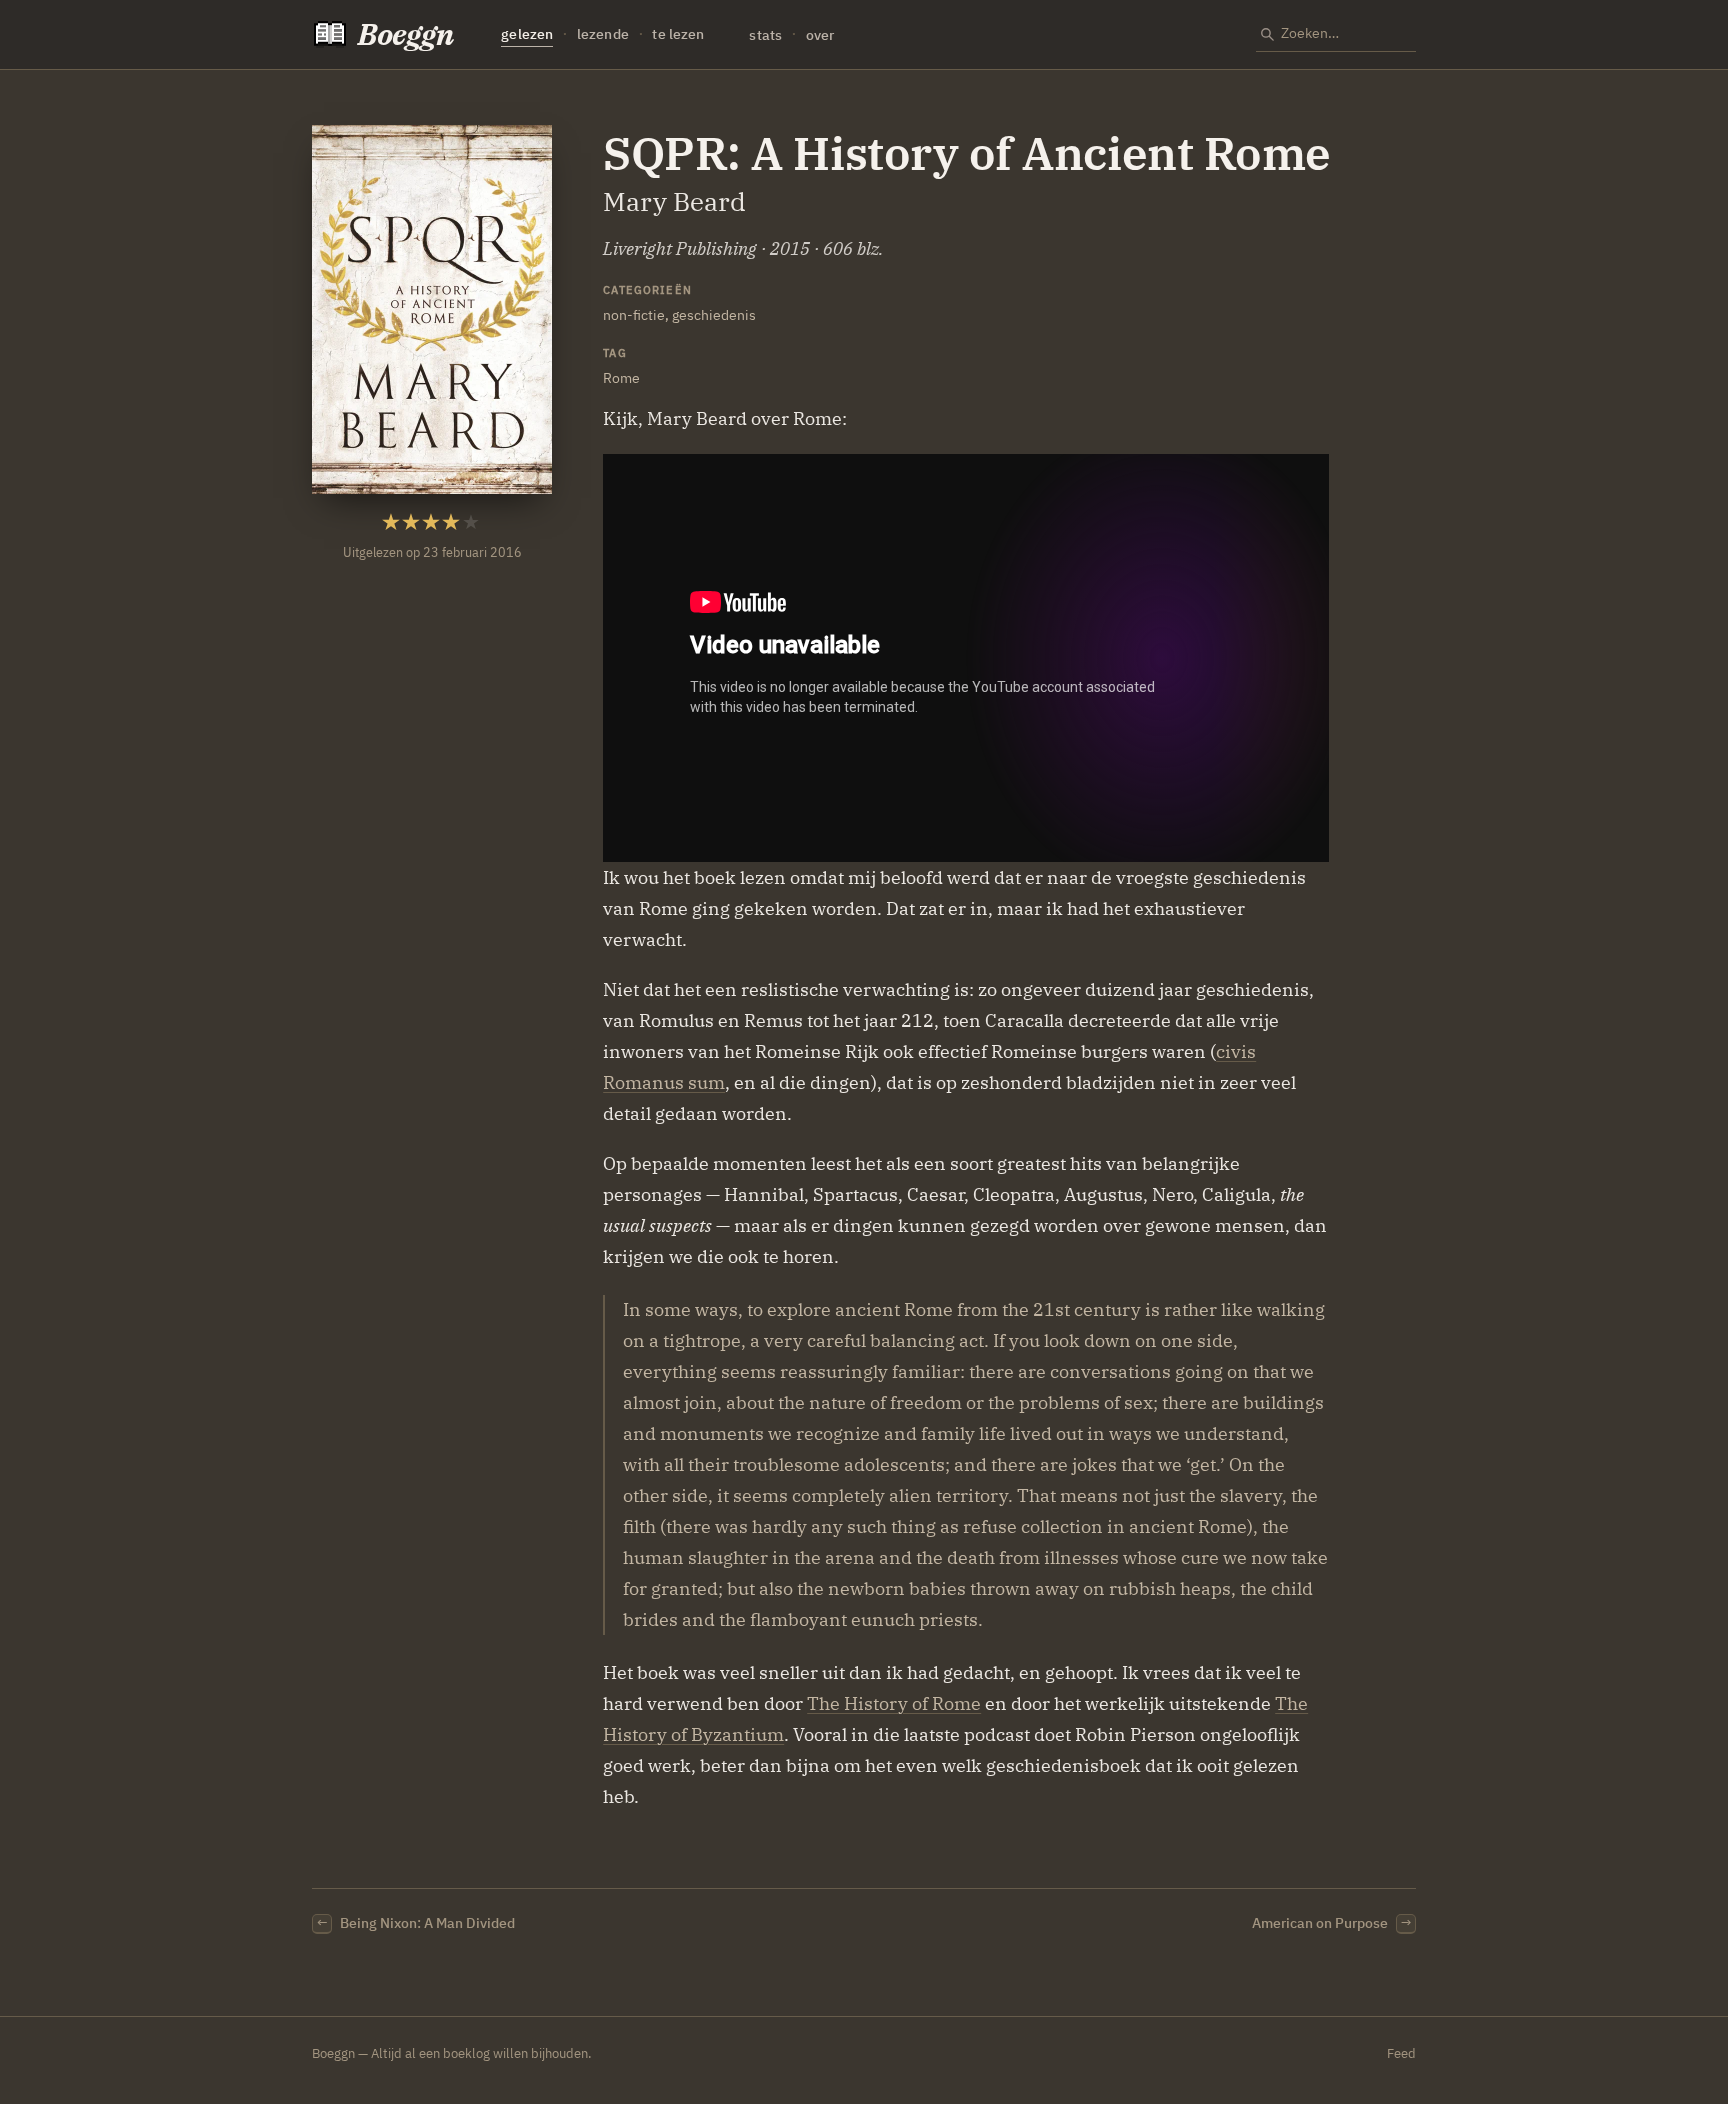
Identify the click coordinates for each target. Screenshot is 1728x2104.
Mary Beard (674, 201)
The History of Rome (894, 1703)
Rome (621, 377)
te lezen (678, 34)
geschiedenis (714, 314)
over (820, 34)
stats (765, 34)
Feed (1401, 2053)
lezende (603, 34)
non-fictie (634, 314)
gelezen (527, 34)
